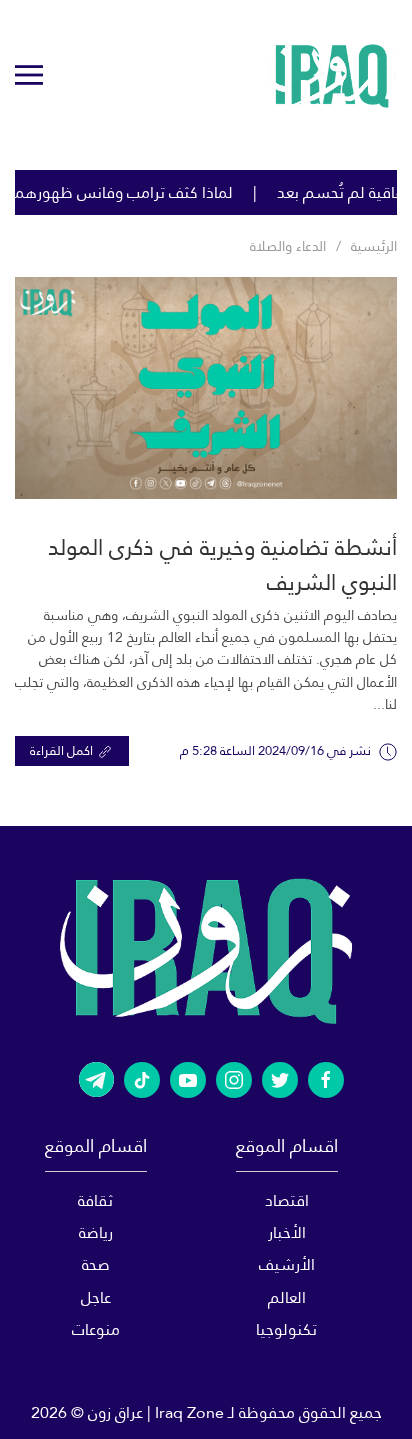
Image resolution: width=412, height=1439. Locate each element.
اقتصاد (287, 1200)
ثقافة (95, 1200)
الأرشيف (287, 1264)
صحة (96, 1264)
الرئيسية (374, 246)
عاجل (96, 1297)
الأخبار (287, 1232)
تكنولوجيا (286, 1329)
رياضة (96, 1232)
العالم (287, 1297)
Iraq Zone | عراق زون (156, 1412)
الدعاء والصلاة (288, 246)
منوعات (96, 1329)
